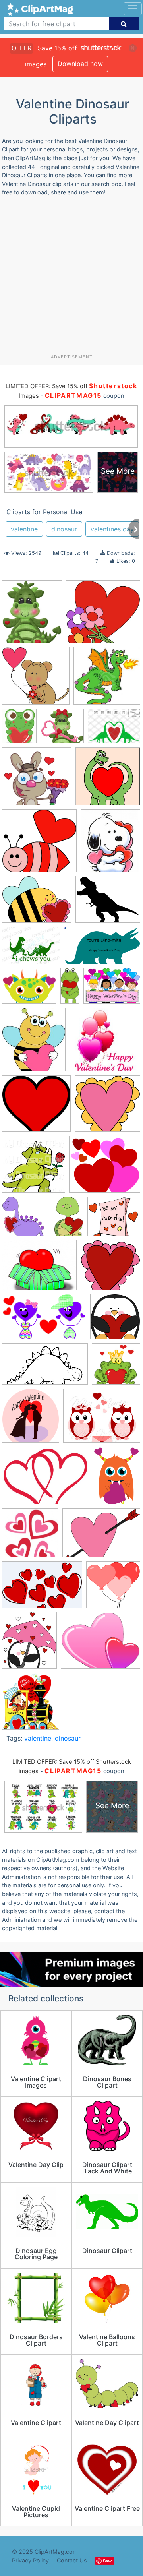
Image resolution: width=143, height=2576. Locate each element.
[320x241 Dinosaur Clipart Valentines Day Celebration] (112, 990)
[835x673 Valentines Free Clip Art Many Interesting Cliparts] (100, 1644)
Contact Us (72, 2560)
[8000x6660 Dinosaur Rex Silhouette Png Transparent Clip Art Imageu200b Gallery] (108, 903)
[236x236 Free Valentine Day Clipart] (105, 1043)
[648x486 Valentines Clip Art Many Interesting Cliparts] (45, 1479)
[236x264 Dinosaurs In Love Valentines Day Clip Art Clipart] (34, 1043)
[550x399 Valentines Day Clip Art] (101, 1537)
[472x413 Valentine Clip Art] (114, 1220)
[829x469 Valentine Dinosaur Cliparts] (45, 1368)
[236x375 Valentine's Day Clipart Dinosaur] (69, 1220)
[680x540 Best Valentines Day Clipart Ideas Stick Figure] (114, 729)
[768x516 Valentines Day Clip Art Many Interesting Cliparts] (42, 1588)
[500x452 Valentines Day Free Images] (105, 1168)
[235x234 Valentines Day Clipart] (113, 1588)
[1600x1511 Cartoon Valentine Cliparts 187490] (37, 780)
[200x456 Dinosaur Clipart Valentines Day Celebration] (70, 989)
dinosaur (64, 529)
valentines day (112, 529)
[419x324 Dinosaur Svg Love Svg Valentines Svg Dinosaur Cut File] (31, 949)
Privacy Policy (30, 2560)
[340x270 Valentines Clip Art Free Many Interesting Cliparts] (102, 1419)
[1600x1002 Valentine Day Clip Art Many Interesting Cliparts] (44, 1321)
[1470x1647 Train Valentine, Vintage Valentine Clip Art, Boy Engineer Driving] (31, 1705)
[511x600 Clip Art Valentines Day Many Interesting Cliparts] (110, 844)
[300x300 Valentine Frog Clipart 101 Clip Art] (116, 1367)
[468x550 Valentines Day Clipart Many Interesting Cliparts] (29, 1644)
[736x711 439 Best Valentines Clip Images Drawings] (62, 729)
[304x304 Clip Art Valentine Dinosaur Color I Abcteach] (108, 780)
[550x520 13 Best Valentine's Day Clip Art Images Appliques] (103, 615)
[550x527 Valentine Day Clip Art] (110, 1269)
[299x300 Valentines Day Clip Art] (30, 1536)
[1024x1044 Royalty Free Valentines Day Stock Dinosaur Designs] (34, 1168)
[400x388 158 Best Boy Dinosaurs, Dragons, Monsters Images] (107, 679)
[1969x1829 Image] (36, 1107)
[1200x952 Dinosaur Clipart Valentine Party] (29, 990)
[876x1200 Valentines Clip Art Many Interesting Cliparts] (117, 1479)
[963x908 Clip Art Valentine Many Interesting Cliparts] (39, 844)
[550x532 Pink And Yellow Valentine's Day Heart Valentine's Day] (107, 1107)
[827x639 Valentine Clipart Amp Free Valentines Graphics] (39, 1269)
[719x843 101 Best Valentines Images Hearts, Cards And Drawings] (32, 615)
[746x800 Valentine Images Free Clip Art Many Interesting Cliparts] (31, 1419)
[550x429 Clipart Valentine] (37, 903)
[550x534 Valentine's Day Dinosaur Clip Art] (26, 1220)
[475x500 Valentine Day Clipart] (115, 1320)
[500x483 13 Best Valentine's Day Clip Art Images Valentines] (36, 680)
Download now (80, 64)
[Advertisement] (71, 278)
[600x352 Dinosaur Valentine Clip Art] (102, 949)
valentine (24, 529)
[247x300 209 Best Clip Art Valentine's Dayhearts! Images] (19, 729)
